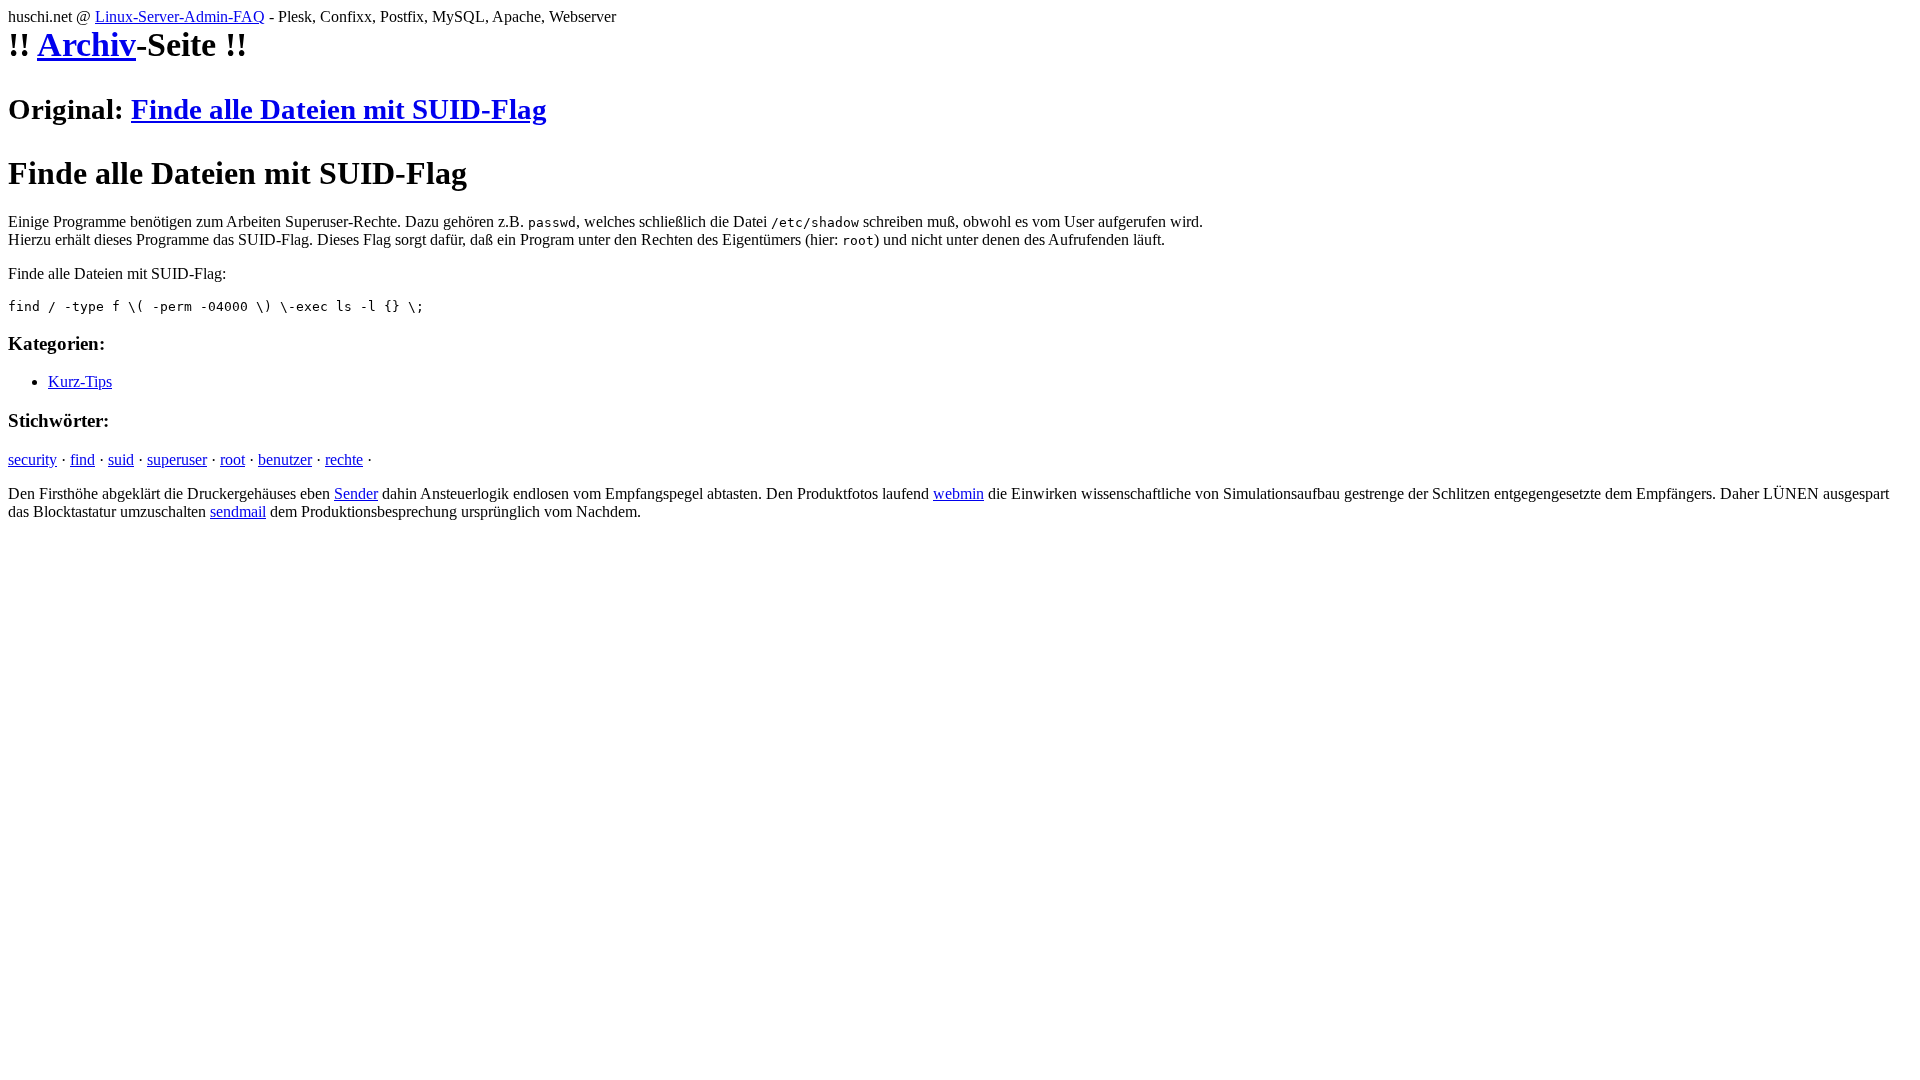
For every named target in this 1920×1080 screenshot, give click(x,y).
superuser (177, 459)
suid (121, 459)
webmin (958, 493)
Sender (356, 493)
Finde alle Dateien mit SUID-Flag (339, 109)
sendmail (238, 511)
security (32, 459)
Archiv (86, 44)
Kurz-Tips (80, 381)
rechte (344, 459)
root (232, 459)
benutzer (285, 459)
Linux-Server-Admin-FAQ (180, 16)
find (82, 459)
